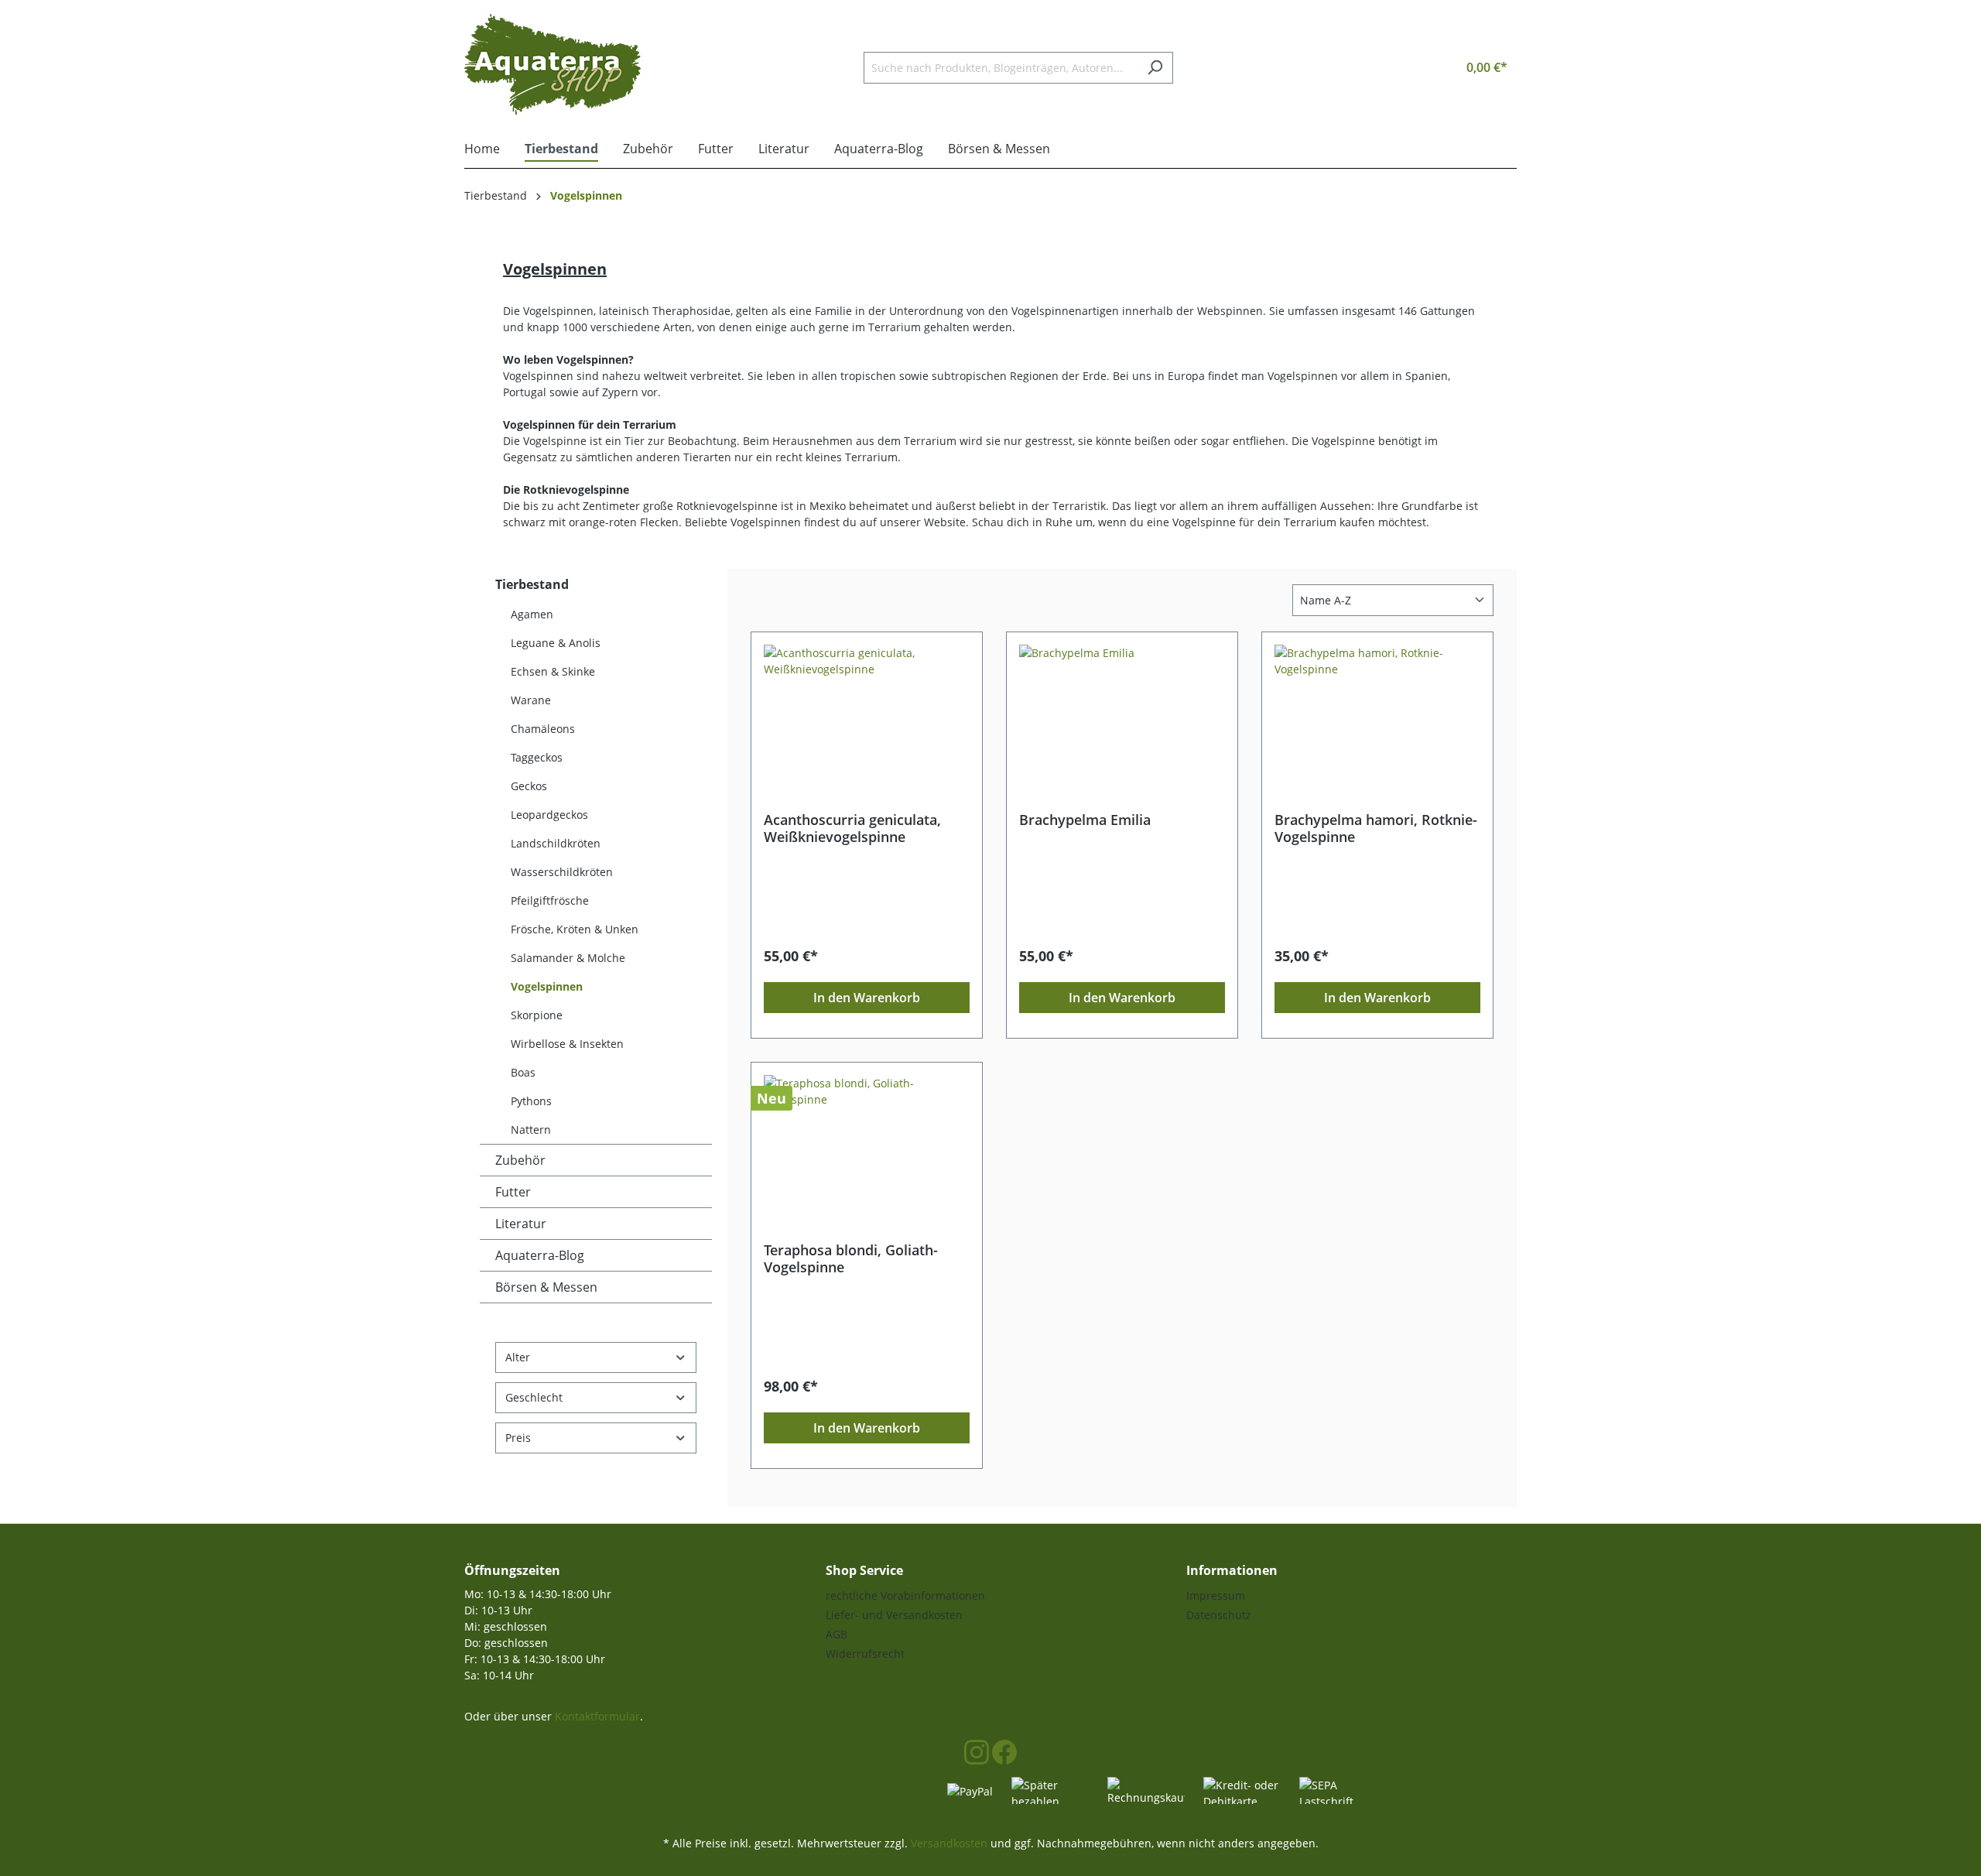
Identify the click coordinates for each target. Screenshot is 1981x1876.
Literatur (521, 1224)
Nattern (531, 1130)
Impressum (1216, 1595)
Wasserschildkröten (562, 872)
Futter (513, 1192)
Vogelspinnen (547, 986)
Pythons (531, 1101)
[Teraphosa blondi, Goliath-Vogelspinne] (867, 1152)
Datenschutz (1219, 1615)
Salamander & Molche (568, 958)
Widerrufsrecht (865, 1653)
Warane (531, 700)
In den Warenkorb (867, 998)
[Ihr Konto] (1413, 67)
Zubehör (520, 1160)
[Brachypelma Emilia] (1122, 722)
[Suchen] (1155, 68)
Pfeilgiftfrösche (550, 900)
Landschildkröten (556, 843)
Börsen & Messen (546, 1287)
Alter (518, 1357)
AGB (837, 1634)
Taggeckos (537, 757)
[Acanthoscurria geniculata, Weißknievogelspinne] (867, 722)
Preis (518, 1438)
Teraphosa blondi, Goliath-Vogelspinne (851, 1258)
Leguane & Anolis (556, 643)
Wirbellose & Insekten (567, 1044)
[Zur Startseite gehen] (553, 64)
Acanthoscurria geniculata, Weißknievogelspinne (852, 828)
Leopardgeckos (549, 815)
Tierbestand (532, 584)
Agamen (532, 614)
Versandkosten (949, 1843)
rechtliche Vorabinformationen (905, 1595)
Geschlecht (534, 1397)
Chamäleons (543, 729)
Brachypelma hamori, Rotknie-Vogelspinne (1376, 828)
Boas (523, 1072)
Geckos (529, 786)
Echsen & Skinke (553, 671)
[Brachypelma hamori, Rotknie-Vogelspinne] (1377, 722)
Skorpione (537, 1015)
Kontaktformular (597, 1716)
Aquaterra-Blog (540, 1255)
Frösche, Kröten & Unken (575, 929)
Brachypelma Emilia (1085, 820)
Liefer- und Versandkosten (894, 1615)
